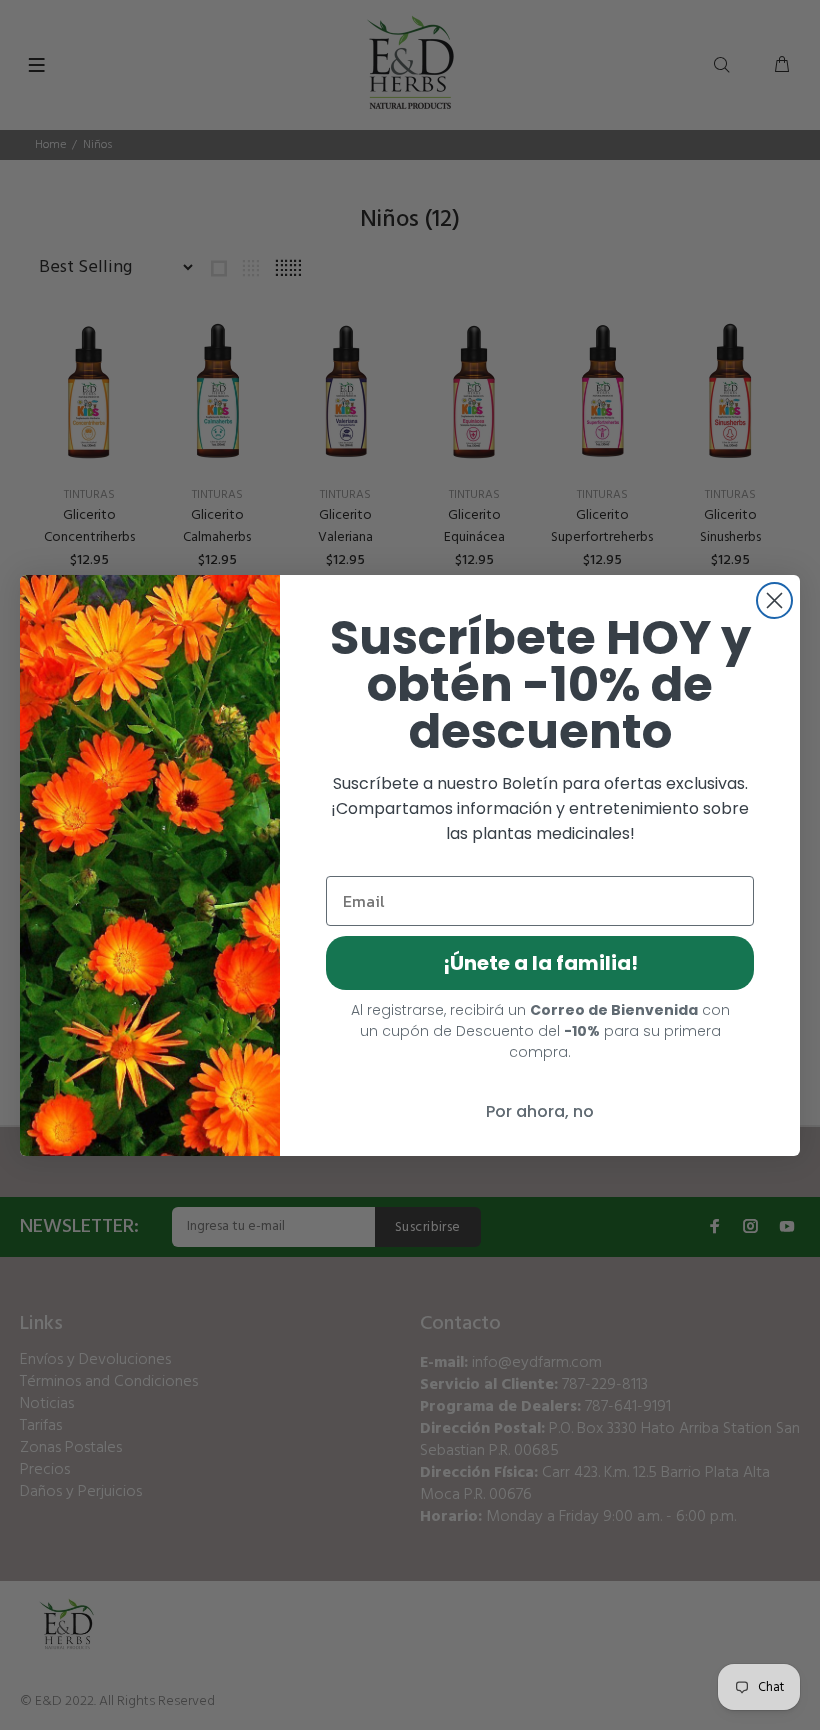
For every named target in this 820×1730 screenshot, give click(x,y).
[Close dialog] (774, 600)
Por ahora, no (540, 1111)
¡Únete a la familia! (540, 963)
